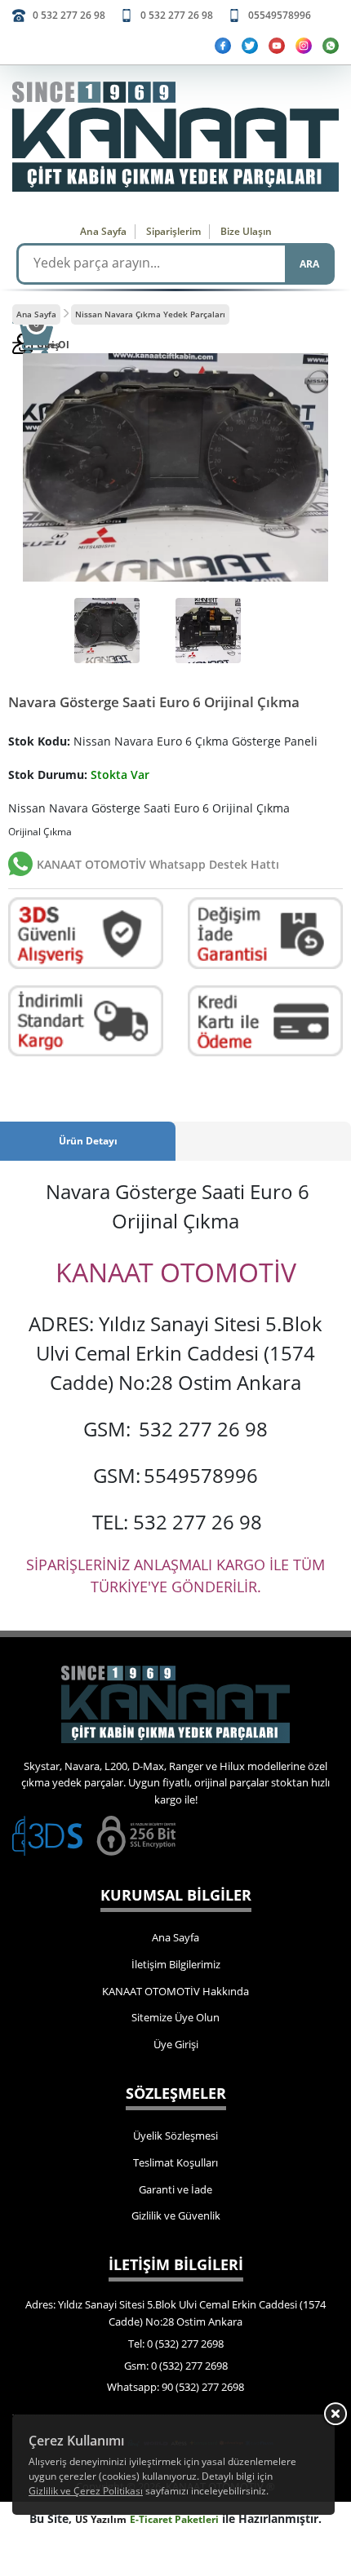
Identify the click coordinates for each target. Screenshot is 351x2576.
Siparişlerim (173, 231)
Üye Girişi (176, 2044)
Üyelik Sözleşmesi (175, 2136)
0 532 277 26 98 (69, 15)
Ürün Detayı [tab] (88, 1141)
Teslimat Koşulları (175, 2162)
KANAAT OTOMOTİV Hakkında (175, 1991)
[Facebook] (223, 46)
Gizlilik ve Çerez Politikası (86, 2491)
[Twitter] (250, 46)
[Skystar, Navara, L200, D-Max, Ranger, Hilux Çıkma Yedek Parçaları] (175, 137)
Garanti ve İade (175, 2189)
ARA (309, 264)
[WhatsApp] (331, 46)
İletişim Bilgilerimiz (176, 1964)
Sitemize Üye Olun (175, 2017)
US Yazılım (101, 2519)
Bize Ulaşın (246, 231)
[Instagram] (304, 46)
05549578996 (280, 15)
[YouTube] (277, 46)
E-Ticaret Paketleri (174, 2519)
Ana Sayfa (103, 231)
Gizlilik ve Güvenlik (176, 2215)
